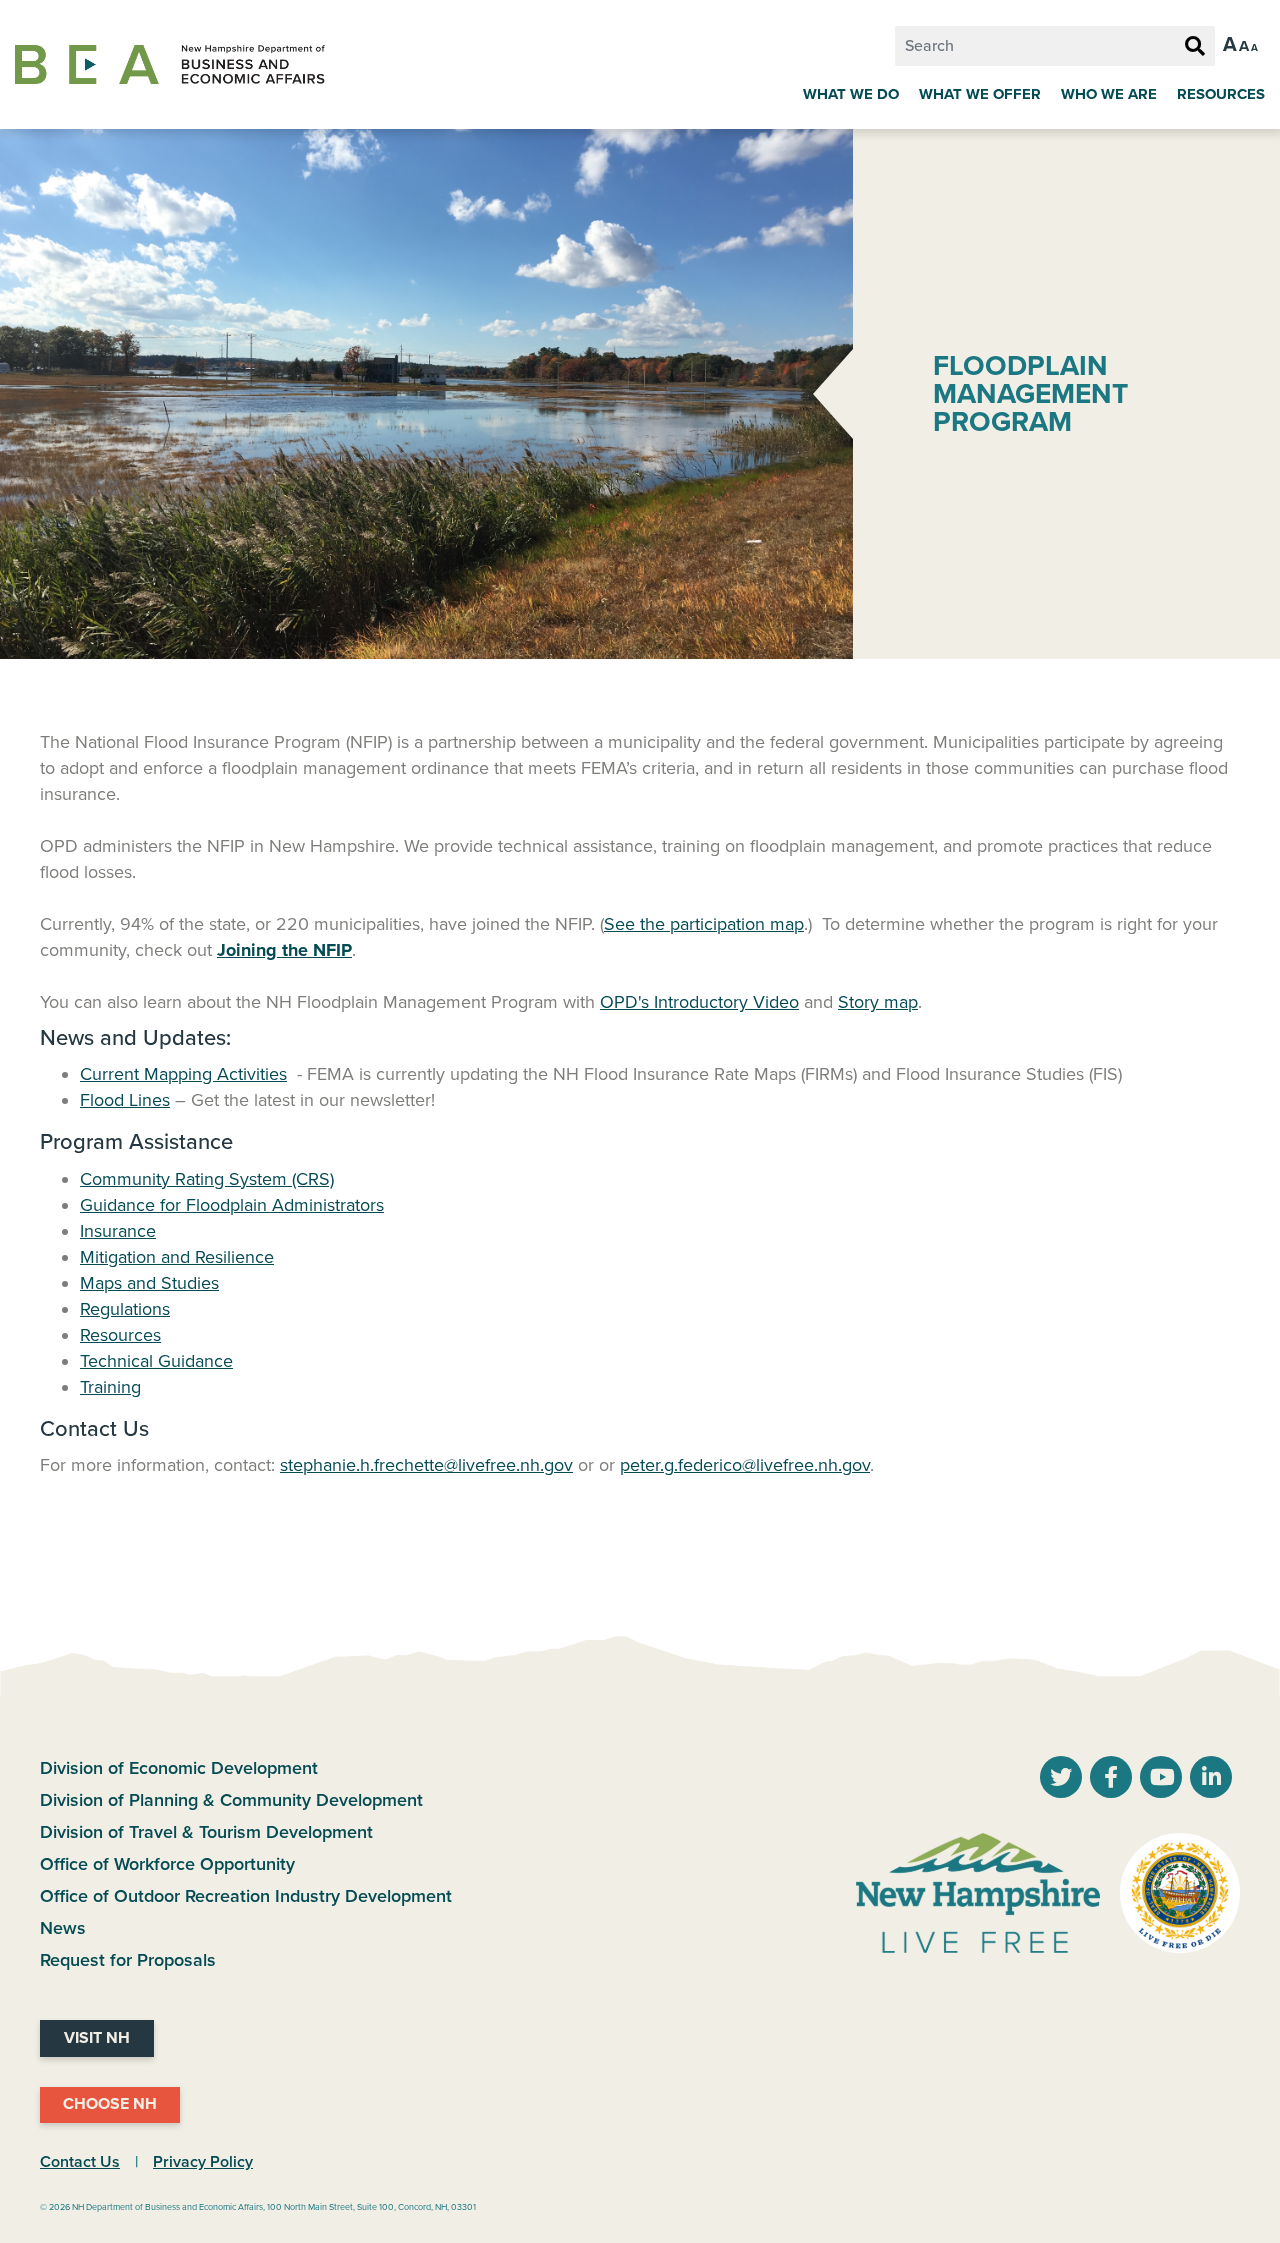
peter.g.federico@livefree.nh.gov (745, 1465)
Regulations (125, 1309)
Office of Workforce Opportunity (167, 1864)
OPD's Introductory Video (699, 1002)
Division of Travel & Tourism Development (206, 1832)
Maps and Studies (149, 1283)
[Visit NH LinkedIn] (1211, 1779)
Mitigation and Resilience (177, 1257)
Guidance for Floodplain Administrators (232, 1205)
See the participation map (704, 924)
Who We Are (1109, 94)
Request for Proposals (128, 1960)
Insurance (118, 1231)
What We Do (851, 94)
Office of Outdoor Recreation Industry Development (246, 1896)
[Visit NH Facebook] (1111, 1779)
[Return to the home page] (170, 65)
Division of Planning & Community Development (231, 1800)
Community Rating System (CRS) (207, 1179)
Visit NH (97, 2038)
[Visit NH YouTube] (1061, 1779)
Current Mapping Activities (183, 1074)
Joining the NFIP (284, 950)
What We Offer (980, 94)
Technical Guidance (156, 1361)
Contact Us (80, 2162)
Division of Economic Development (179, 1768)
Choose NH (110, 2104)
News (63, 1928)
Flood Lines (125, 1100)
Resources (1221, 94)
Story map (878, 1002)
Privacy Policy (203, 2162)
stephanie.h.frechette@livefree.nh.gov (426, 1465)
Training (110, 1387)
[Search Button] (1195, 47)
